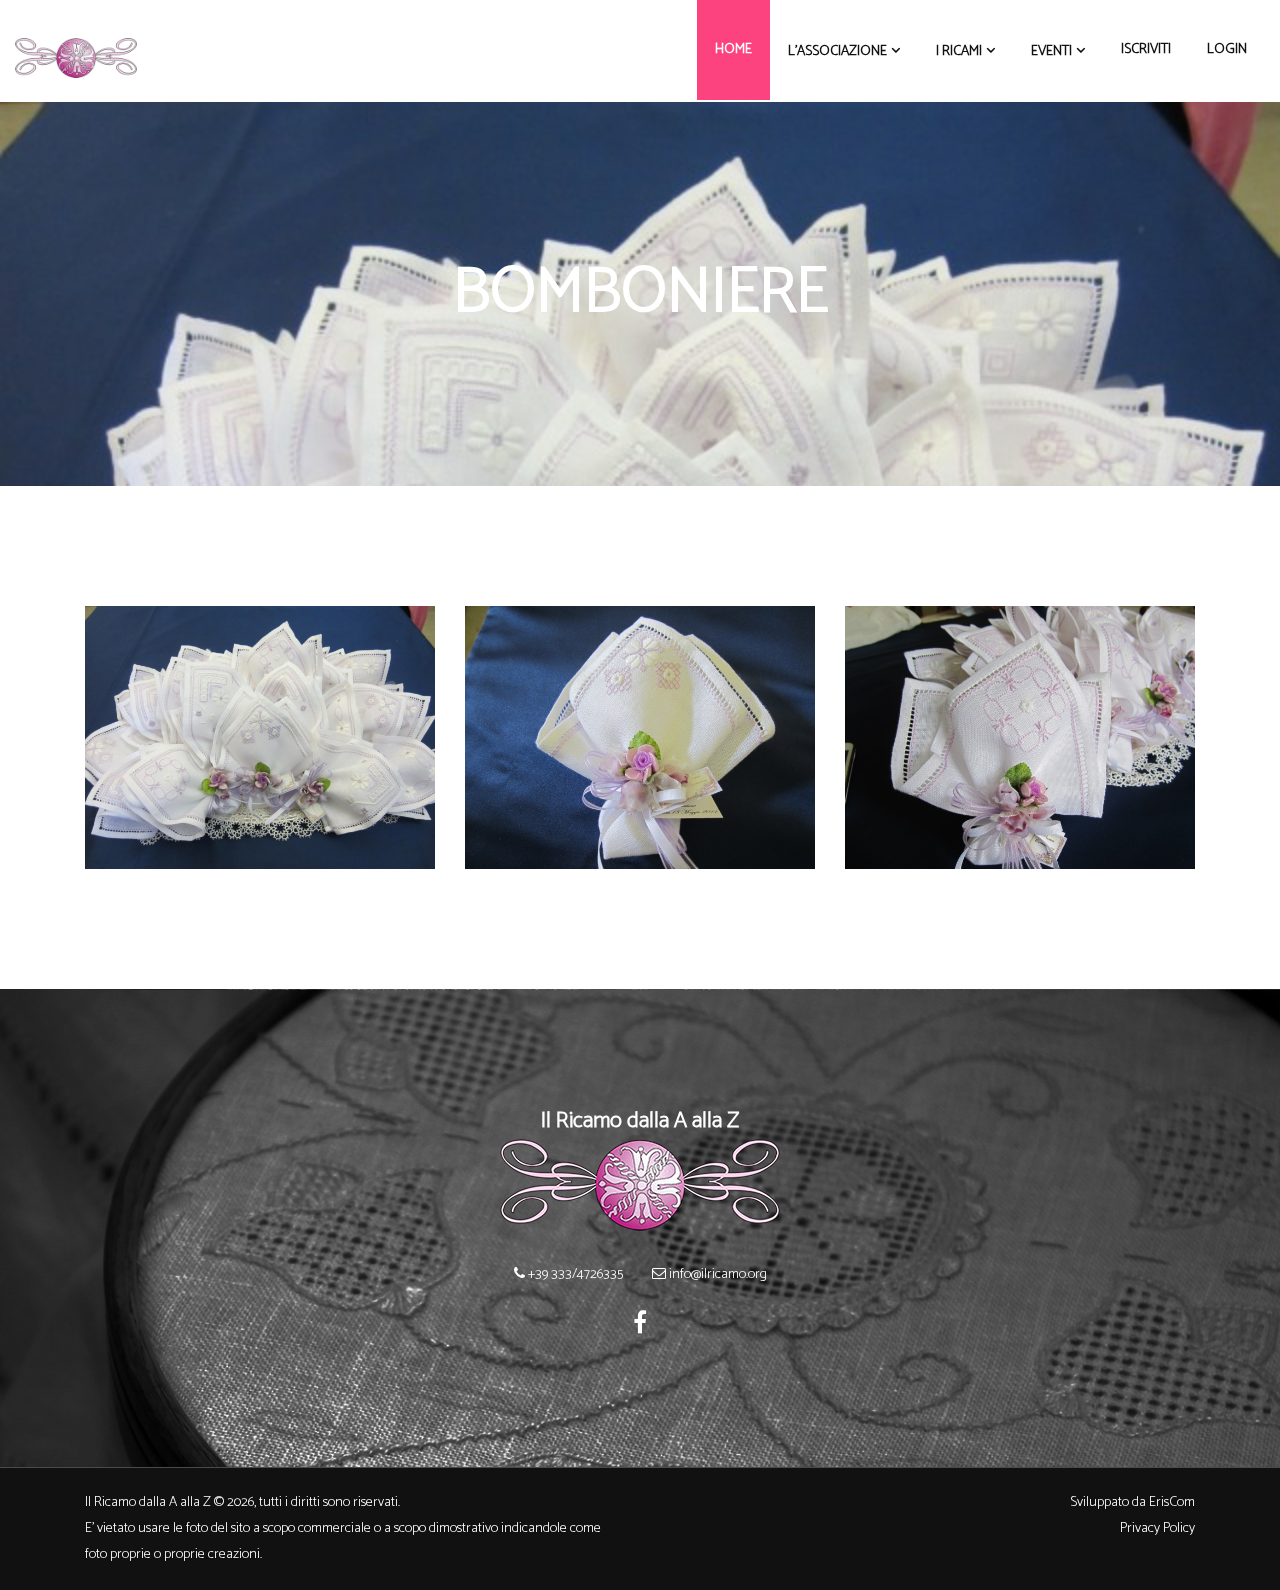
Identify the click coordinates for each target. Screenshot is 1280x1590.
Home (733, 49)
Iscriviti (1146, 49)
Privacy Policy (1157, 1528)
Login (1227, 49)
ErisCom (1172, 1502)
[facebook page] (640, 1325)
